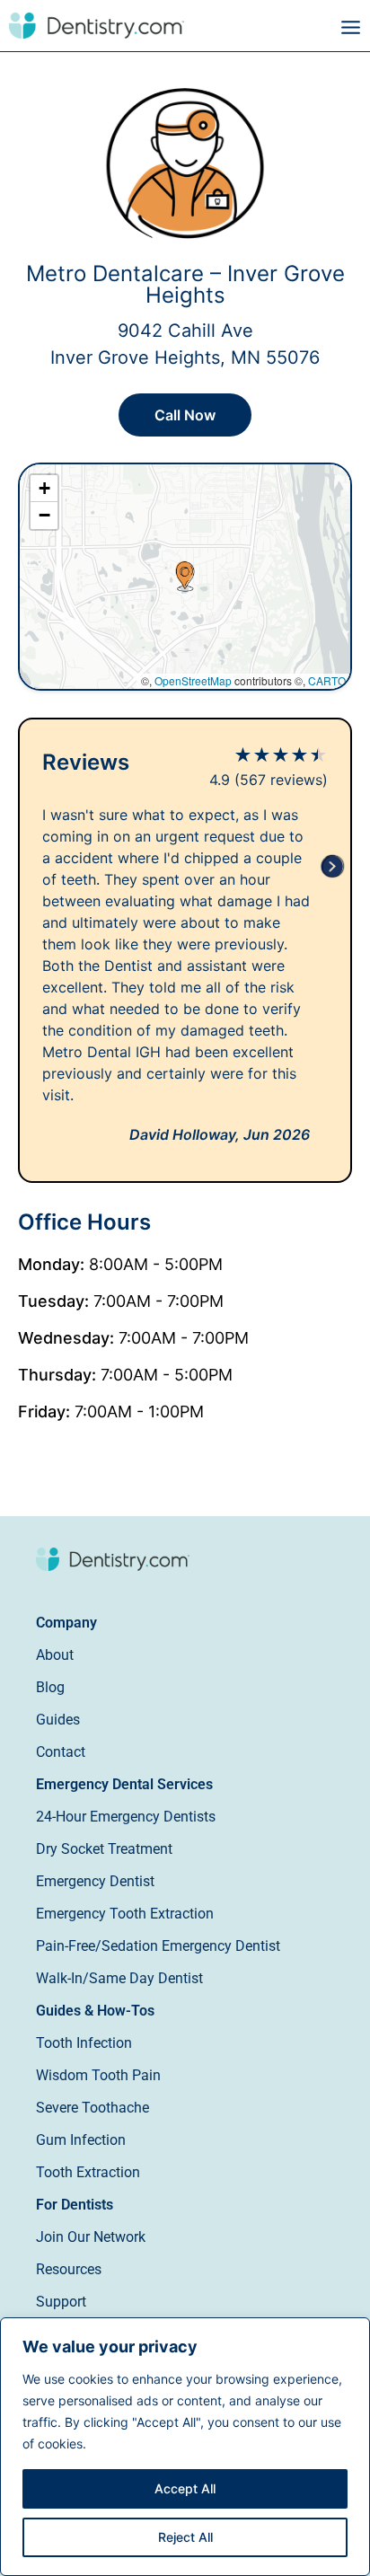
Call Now (185, 415)
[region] (185, 2447)
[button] (277, 28)
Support (61, 2302)
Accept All (185, 2488)
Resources (69, 2269)
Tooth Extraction (88, 2172)
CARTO (327, 680)
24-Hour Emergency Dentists (126, 1817)
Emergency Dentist (95, 1881)
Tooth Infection (84, 2043)
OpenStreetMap (193, 680)
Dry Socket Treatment (104, 1849)
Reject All (185, 2537)
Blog (50, 1687)
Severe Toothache (92, 2108)
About (55, 1655)
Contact (61, 1752)
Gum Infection (81, 2140)
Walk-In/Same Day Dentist (119, 1978)
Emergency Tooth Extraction (125, 1914)
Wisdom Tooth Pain (98, 2075)
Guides (58, 1720)
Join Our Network (91, 2237)
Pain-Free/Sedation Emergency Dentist (158, 1946)
